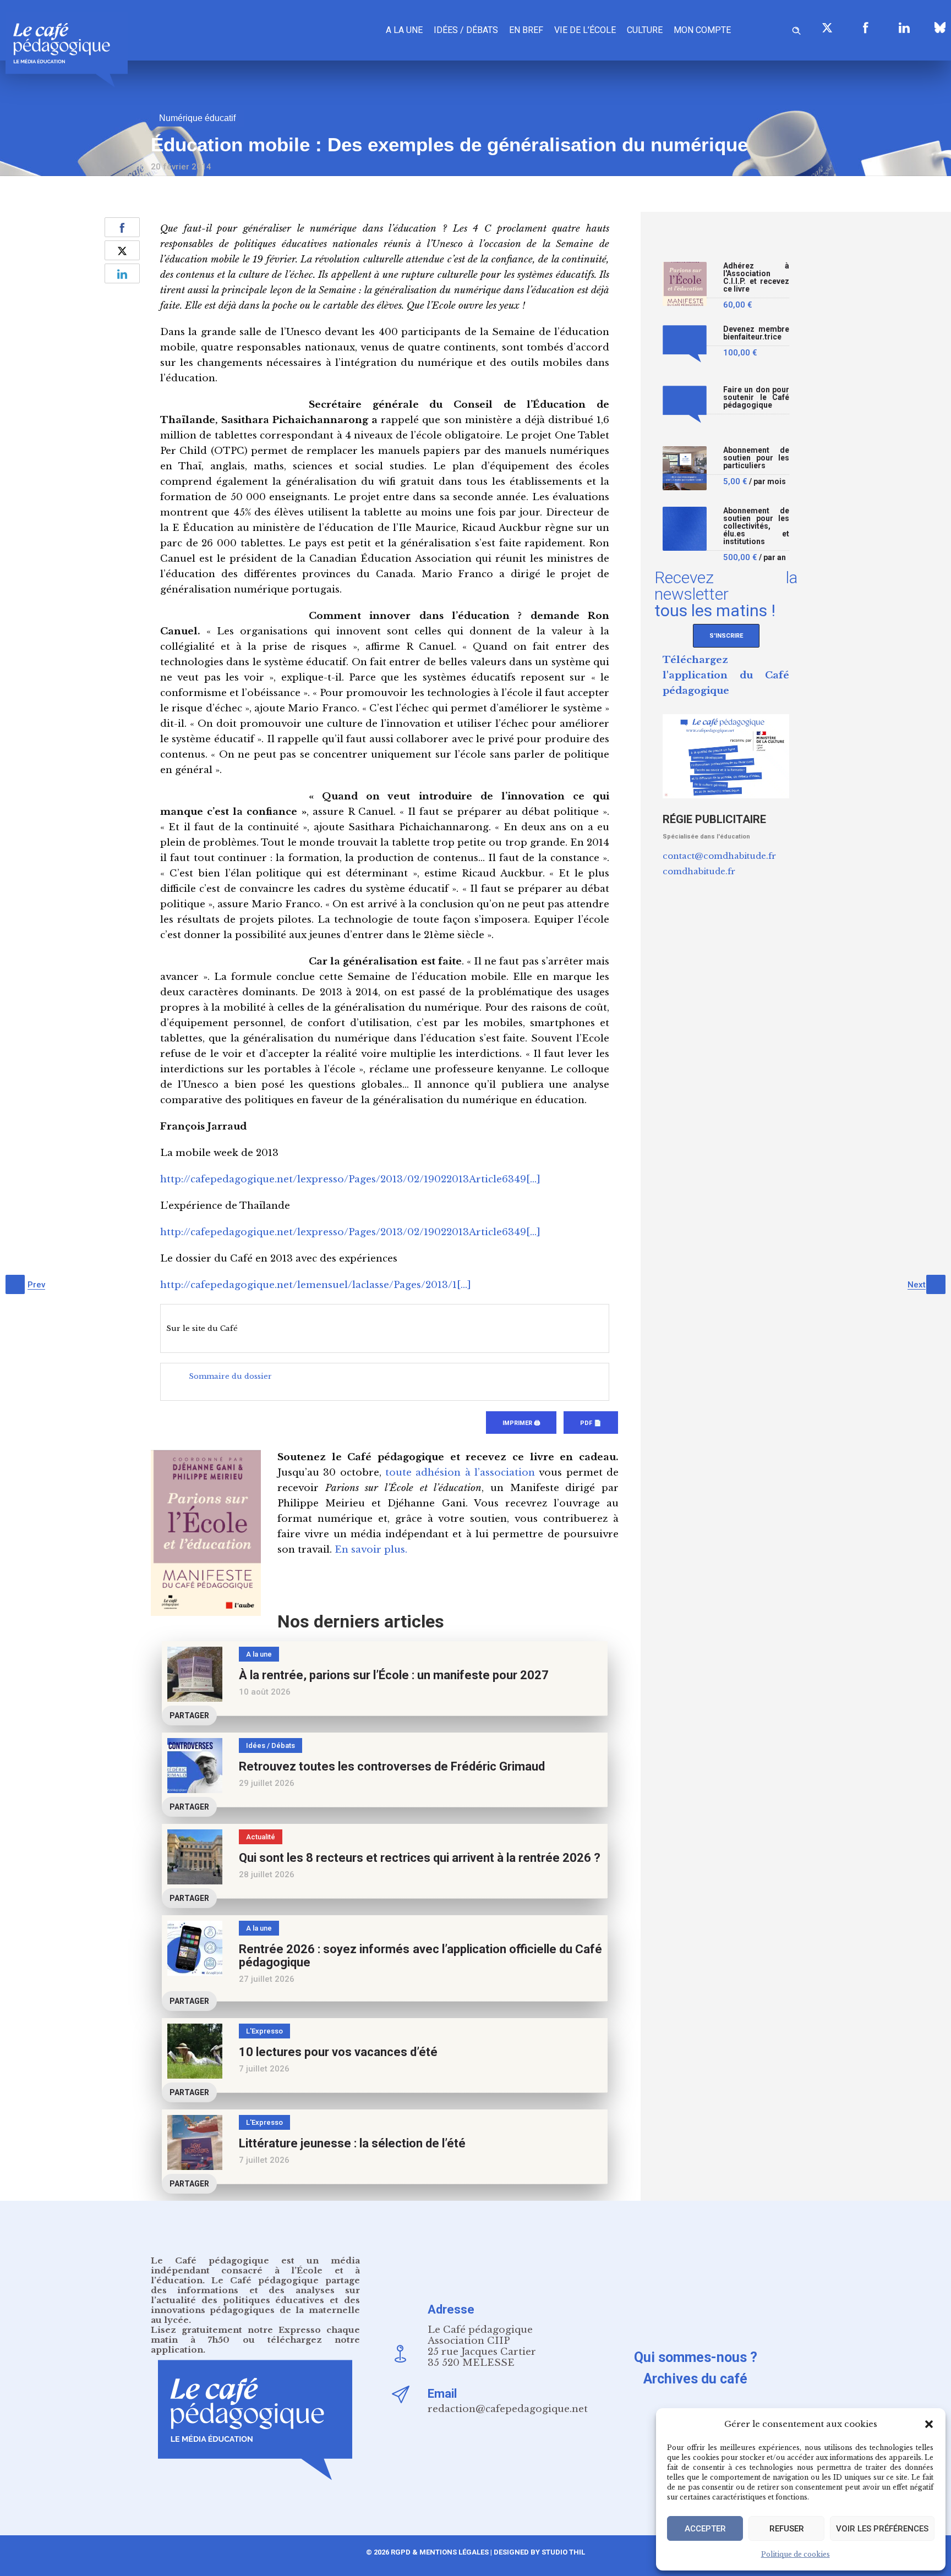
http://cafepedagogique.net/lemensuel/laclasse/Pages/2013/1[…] (316, 1285)
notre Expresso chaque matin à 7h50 (255, 2335)
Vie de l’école (585, 30)
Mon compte (702, 30)
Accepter (705, 2529)
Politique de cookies (796, 2554)
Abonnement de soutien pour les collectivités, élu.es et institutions (756, 526)
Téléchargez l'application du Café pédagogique (726, 675)
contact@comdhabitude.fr (719, 856)
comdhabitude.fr (699, 871)
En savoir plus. (371, 1550)
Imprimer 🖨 (521, 1423)
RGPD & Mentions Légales (440, 2552)
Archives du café (695, 2379)
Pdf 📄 (591, 1423)
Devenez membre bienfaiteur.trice (756, 333)
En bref (526, 30)
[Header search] (796, 29)
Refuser (787, 2529)
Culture (645, 30)
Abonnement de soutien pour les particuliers (756, 458)
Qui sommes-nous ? (696, 2357)
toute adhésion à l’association (460, 1473)
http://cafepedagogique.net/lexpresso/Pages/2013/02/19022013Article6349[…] (350, 1179)
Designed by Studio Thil (539, 2552)
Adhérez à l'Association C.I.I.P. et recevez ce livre (756, 278)
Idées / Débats (466, 30)
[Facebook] (866, 28)
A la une (404, 30)
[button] (929, 2424)
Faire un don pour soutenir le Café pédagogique (756, 398)
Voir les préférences (882, 2529)
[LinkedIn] (904, 28)
